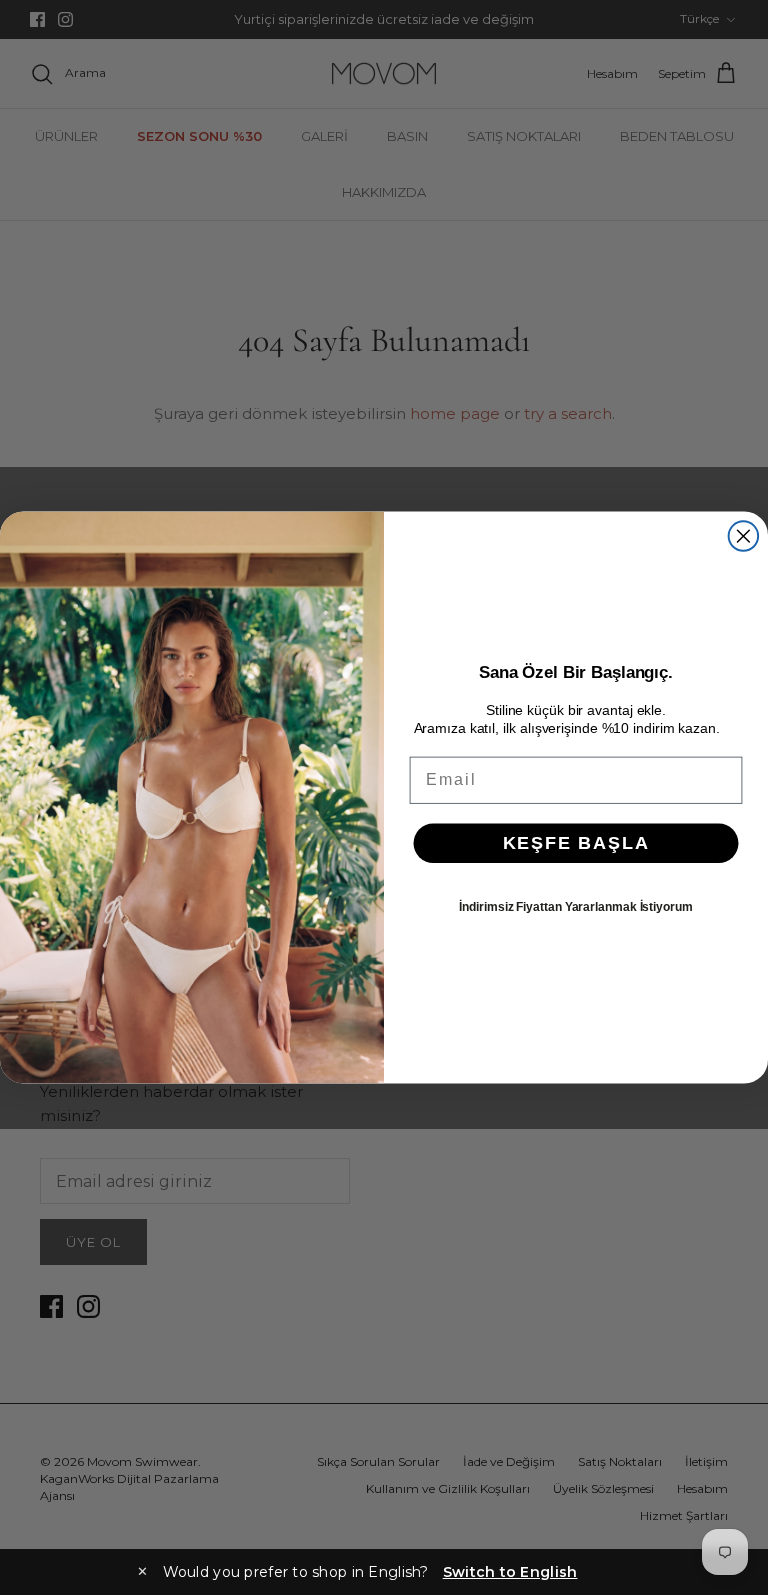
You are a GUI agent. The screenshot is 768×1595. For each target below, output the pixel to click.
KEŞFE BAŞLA (576, 843)
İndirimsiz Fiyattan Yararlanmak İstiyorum (575, 907)
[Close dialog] (744, 536)
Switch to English (510, 1572)
